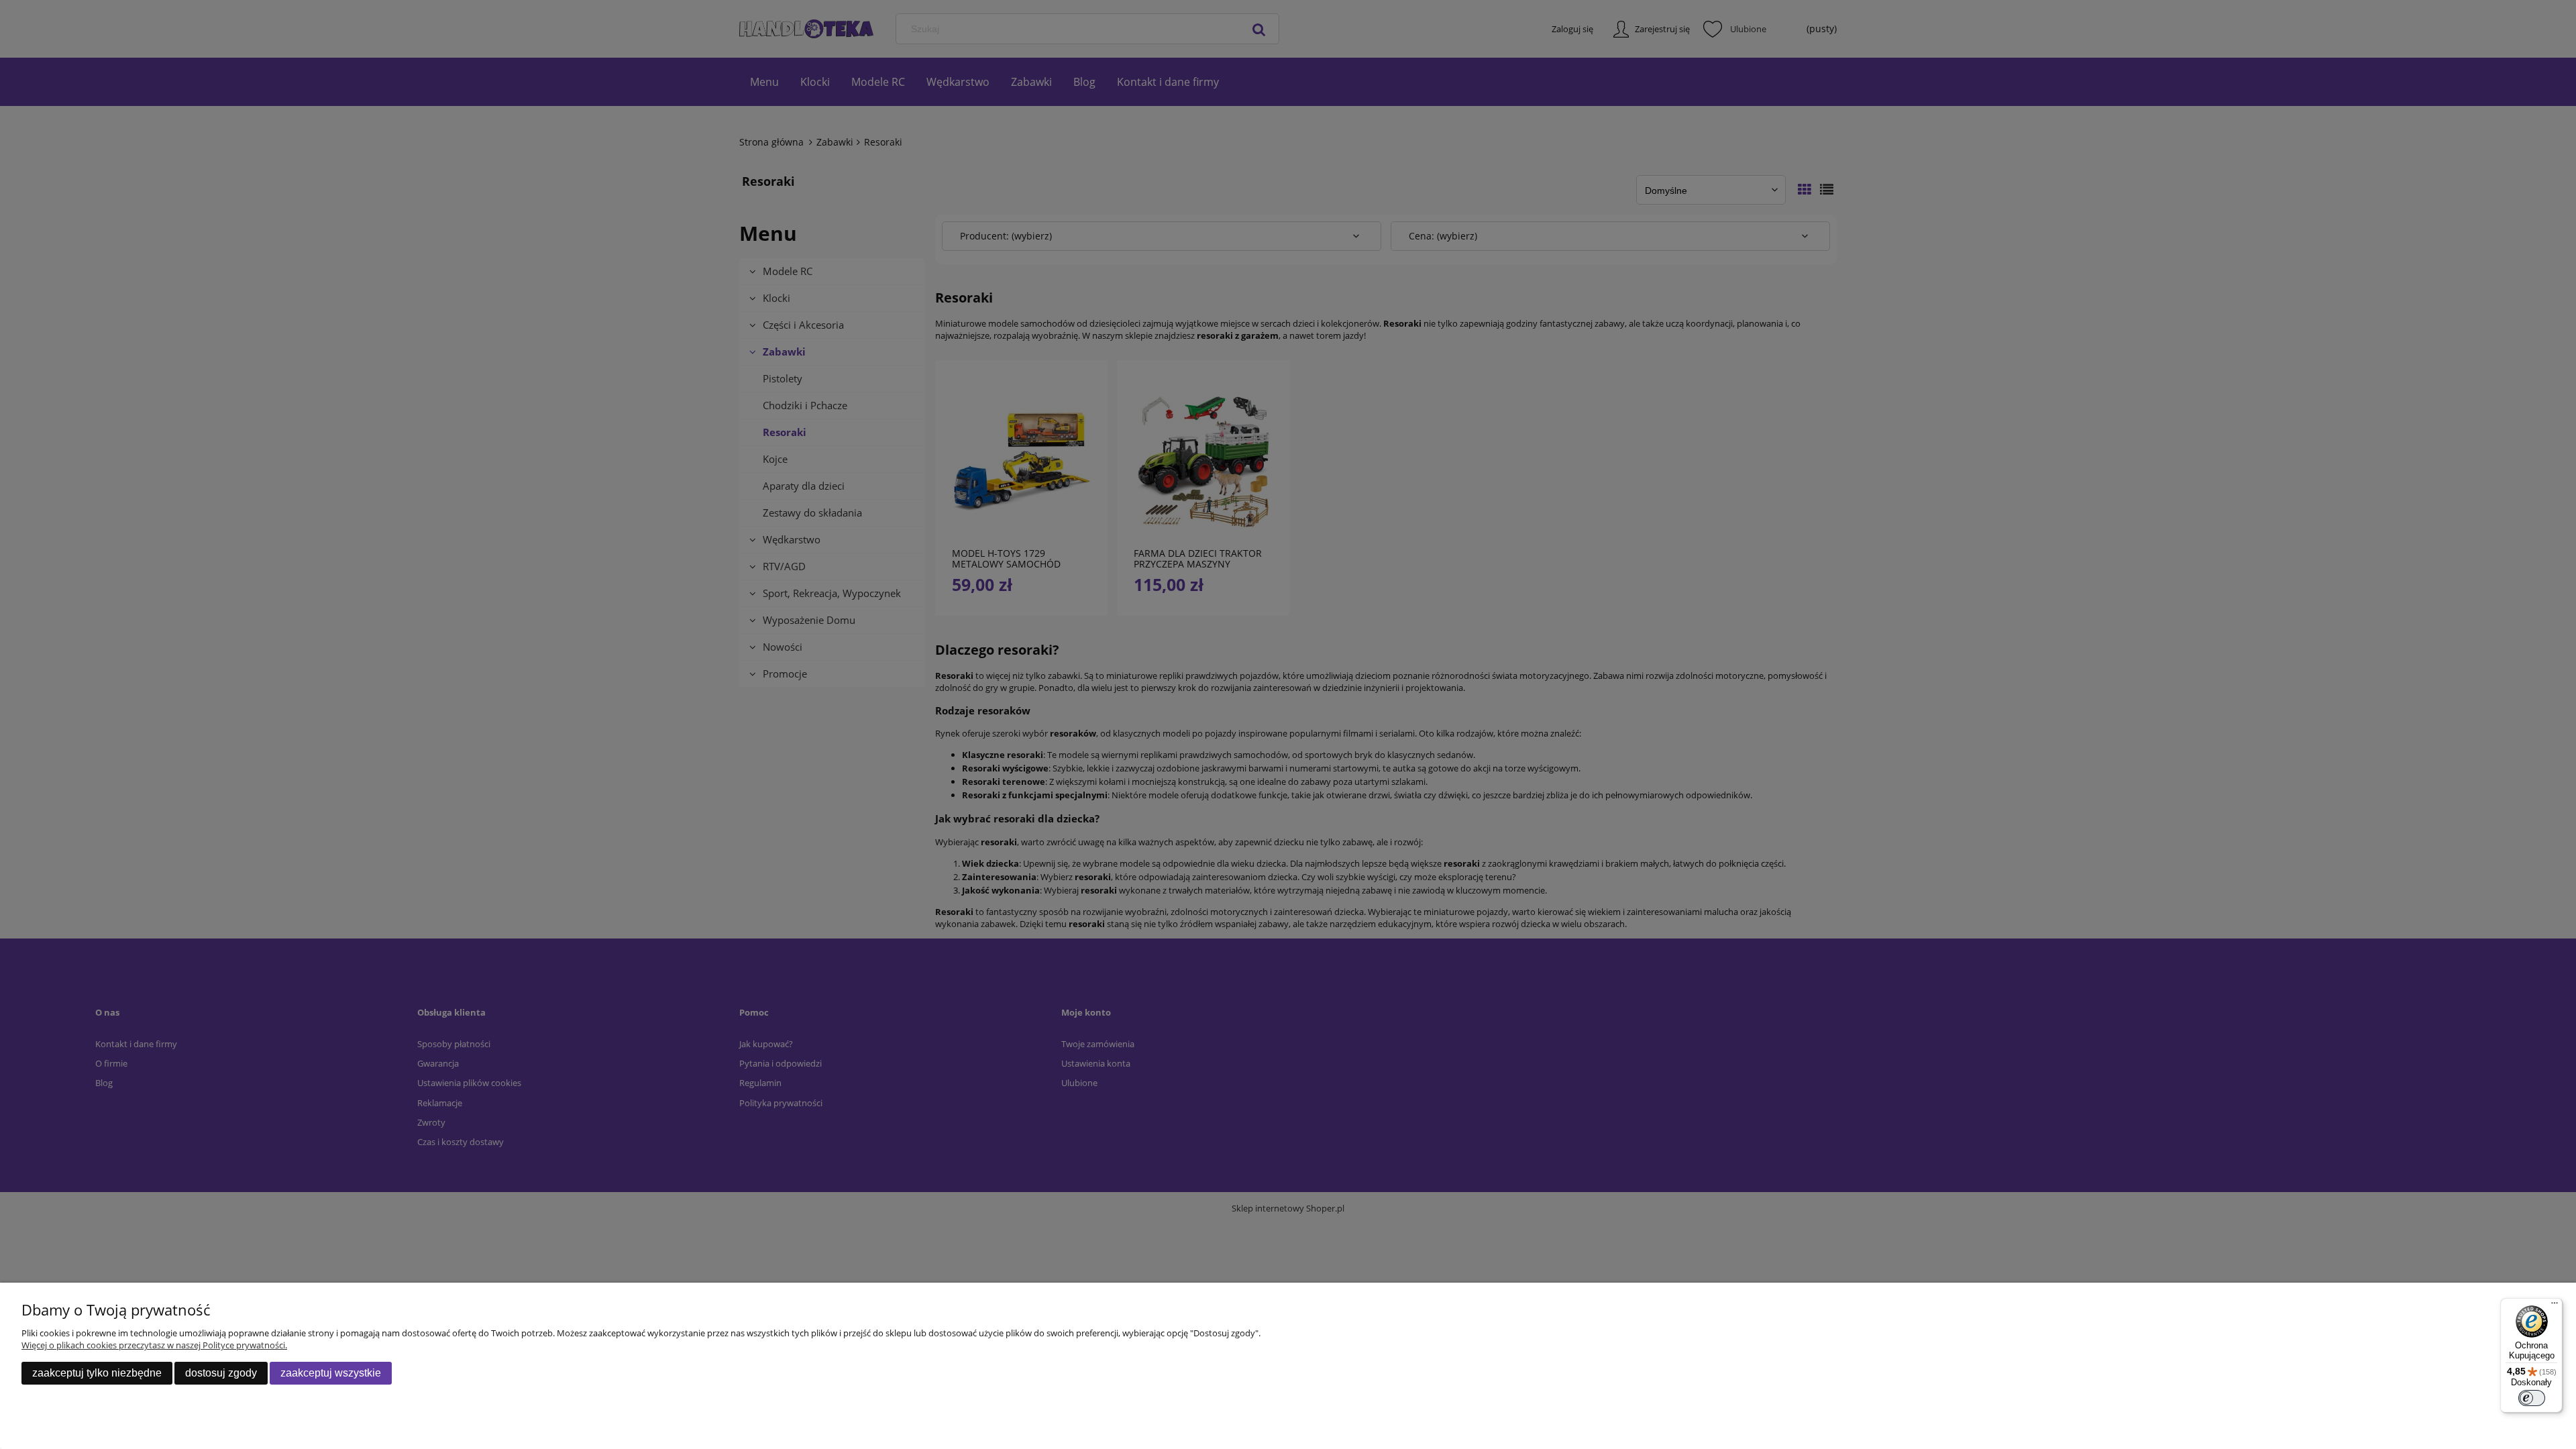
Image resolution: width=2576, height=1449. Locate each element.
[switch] (2532, 1398)
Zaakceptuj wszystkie (331, 1373)
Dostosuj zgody (221, 1373)
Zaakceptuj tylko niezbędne (97, 1373)
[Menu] (2555, 1306)
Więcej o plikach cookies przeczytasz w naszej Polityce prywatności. (154, 1345)
